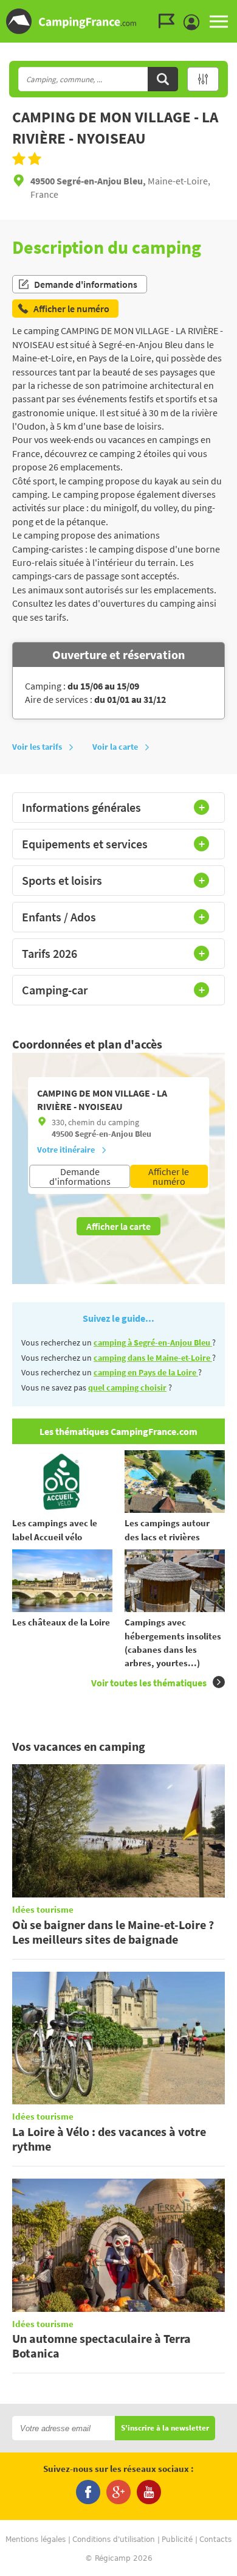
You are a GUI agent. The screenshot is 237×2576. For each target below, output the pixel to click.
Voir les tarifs (37, 747)
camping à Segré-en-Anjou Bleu (153, 1342)
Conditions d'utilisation (114, 2539)
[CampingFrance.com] (118, 21)
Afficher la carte (118, 1226)
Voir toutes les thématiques (149, 1683)
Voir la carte (115, 747)
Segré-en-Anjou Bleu (113, 1134)
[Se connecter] (194, 23)
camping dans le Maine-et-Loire (153, 1358)
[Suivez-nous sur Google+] (118, 2492)
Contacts (215, 2539)
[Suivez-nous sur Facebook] (88, 2492)
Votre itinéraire (66, 1150)
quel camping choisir (127, 1387)
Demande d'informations (86, 284)
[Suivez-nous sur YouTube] (149, 2492)
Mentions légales (36, 2539)
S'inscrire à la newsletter (165, 2428)
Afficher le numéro (169, 1176)
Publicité (177, 2539)
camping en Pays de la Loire (146, 1372)
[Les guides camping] (170, 21)
